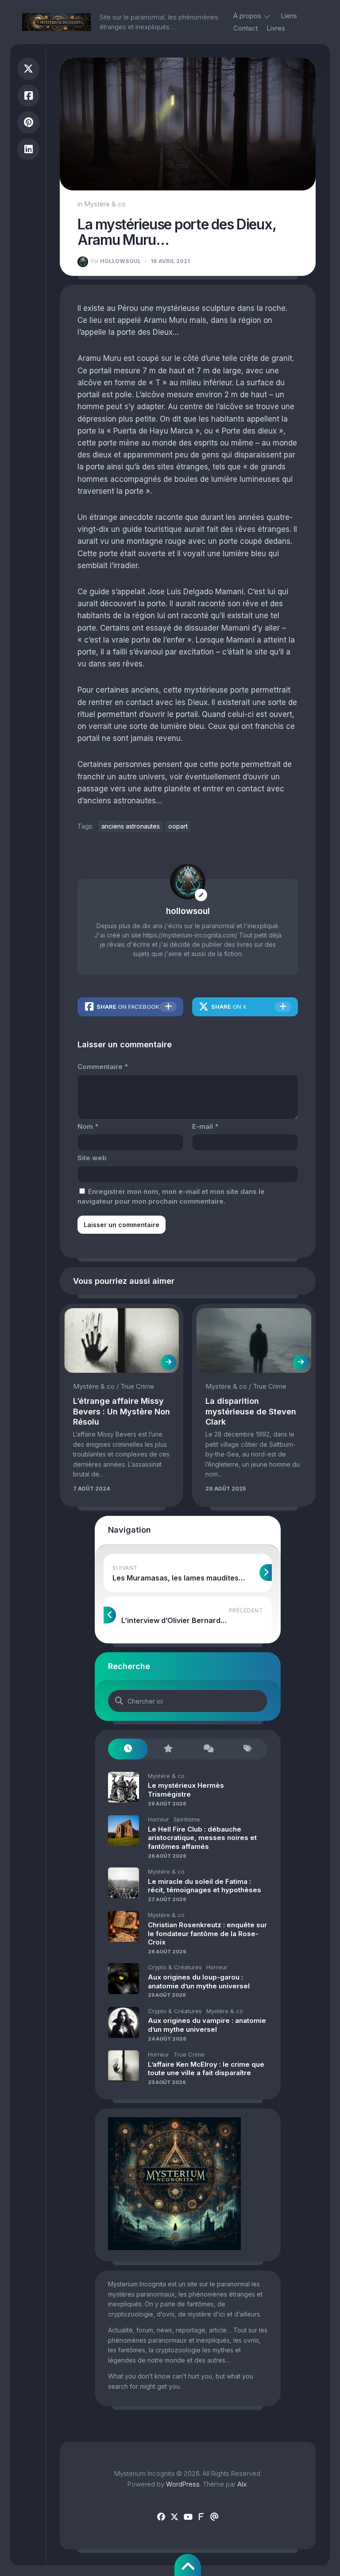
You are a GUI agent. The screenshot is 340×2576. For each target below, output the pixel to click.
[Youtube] (188, 2517)
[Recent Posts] (128, 1749)
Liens (289, 16)
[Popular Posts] (168, 1749)
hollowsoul (116, 261)
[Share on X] (28, 69)
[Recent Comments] (208, 1749)
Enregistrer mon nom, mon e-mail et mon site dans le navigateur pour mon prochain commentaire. (171, 1197)
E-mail (205, 1126)
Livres (276, 28)
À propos (247, 16)
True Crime (137, 1386)
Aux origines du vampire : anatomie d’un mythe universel (207, 2025)
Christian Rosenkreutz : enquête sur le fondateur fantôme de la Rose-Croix (207, 1933)
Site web (92, 1158)
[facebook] (161, 2517)
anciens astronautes (131, 826)
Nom (88, 1126)
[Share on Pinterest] (28, 122)
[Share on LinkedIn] (28, 149)
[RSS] (201, 2517)
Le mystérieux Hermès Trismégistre (186, 1790)
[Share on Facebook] (28, 96)
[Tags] (247, 1749)
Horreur (158, 1819)
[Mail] (214, 2517)
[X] (174, 2517)
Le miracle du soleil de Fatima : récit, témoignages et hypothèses (205, 1886)
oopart (178, 826)
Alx (242, 2484)
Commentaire (103, 1067)
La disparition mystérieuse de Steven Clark (251, 1411)
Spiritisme (187, 1819)
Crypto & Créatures (175, 1967)
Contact (245, 28)
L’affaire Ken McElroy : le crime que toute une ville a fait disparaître (206, 2069)
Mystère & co (105, 204)
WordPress (183, 2484)
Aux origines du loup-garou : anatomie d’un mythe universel (199, 1981)
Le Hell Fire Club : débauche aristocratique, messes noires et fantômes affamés (202, 1838)
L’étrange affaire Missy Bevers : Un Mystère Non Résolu (122, 1411)
